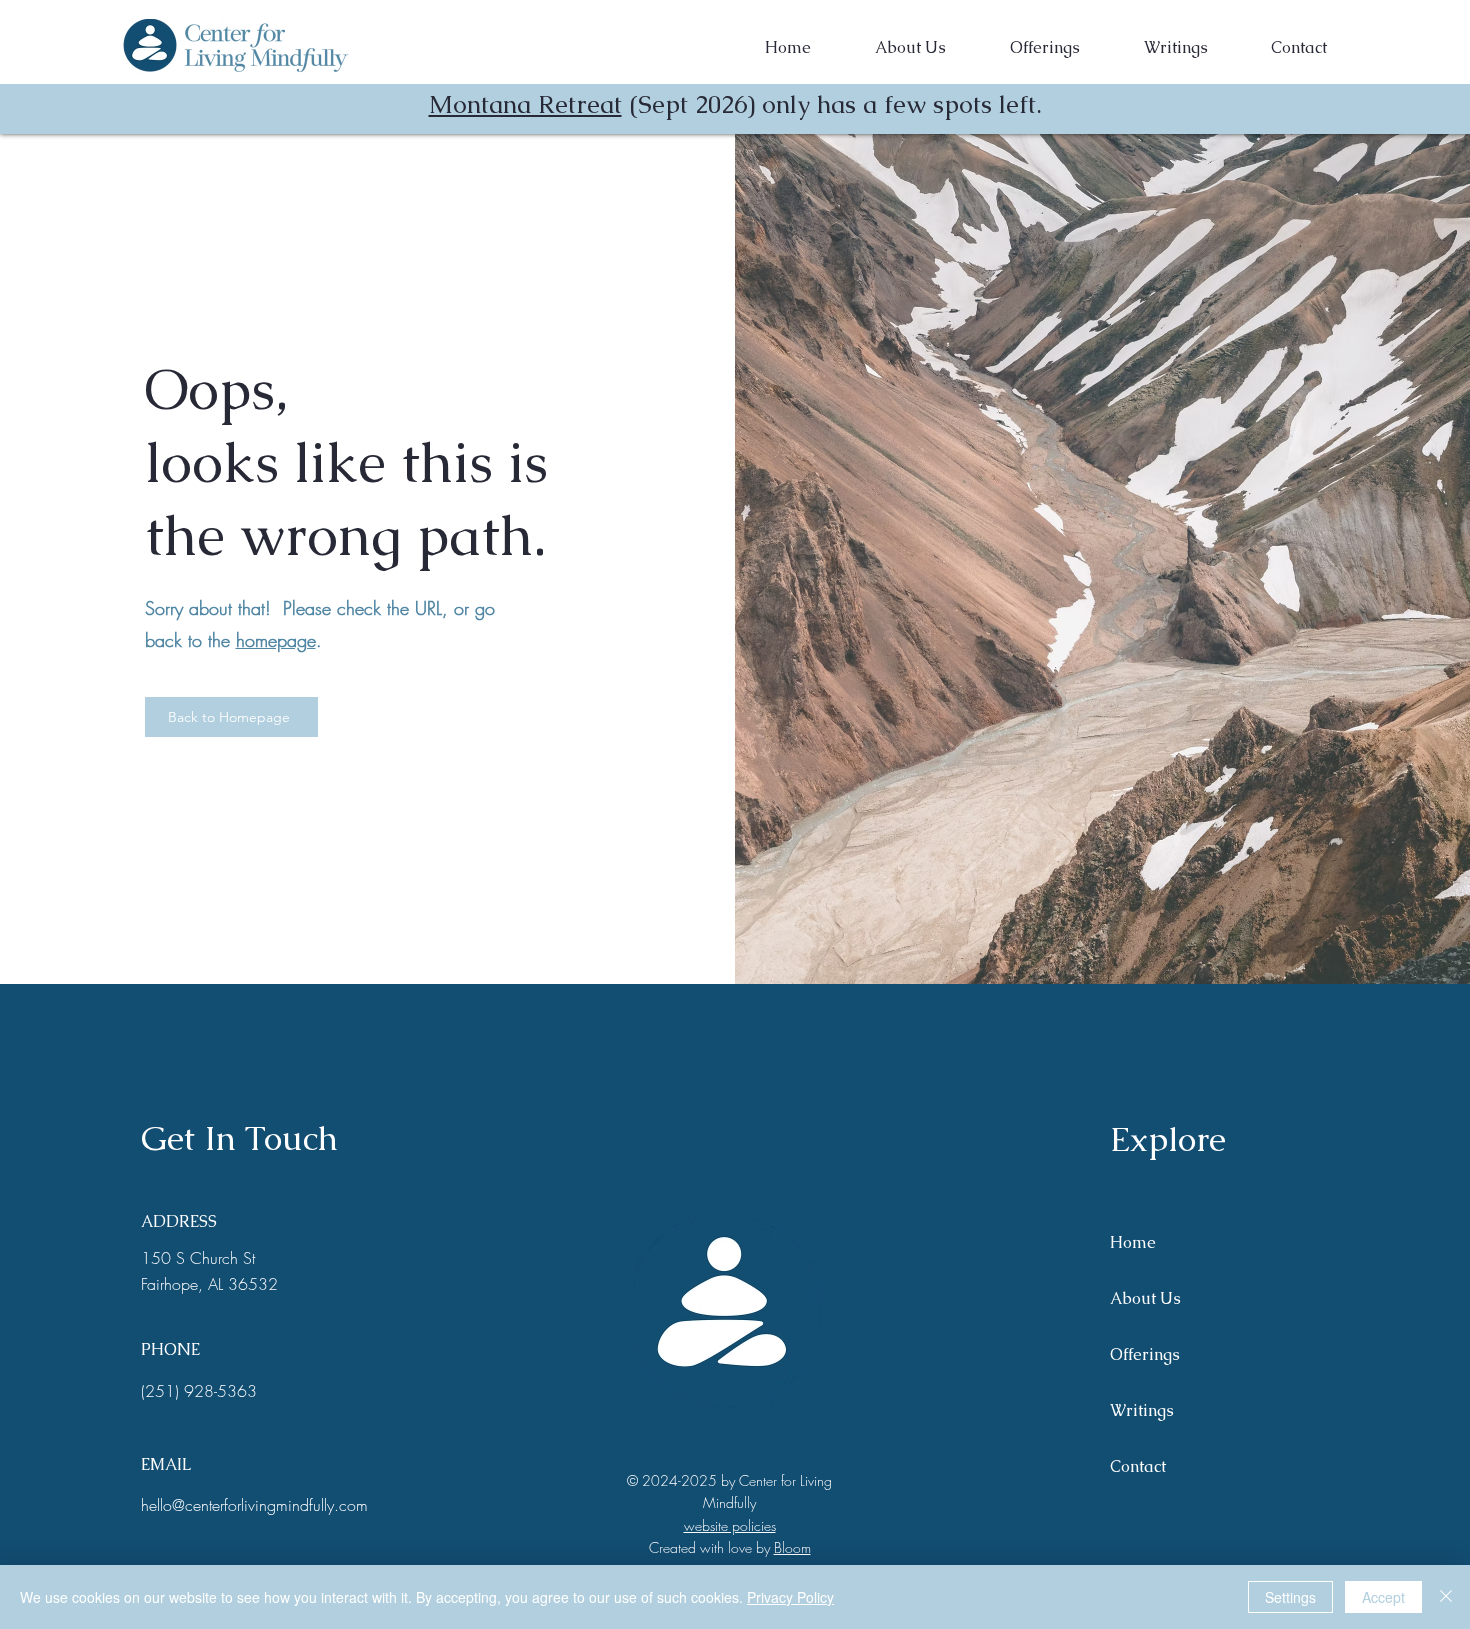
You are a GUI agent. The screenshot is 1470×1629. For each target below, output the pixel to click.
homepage (276, 640)
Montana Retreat (525, 104)
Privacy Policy (790, 1597)
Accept (1383, 1597)
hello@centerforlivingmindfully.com (254, 1505)
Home (1133, 1242)
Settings (1290, 1597)
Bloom (792, 1547)
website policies (730, 1525)
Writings (1142, 1410)
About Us (1145, 1298)
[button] (1045, 48)
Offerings (1145, 1354)
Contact (1138, 1466)
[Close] (1446, 1597)
